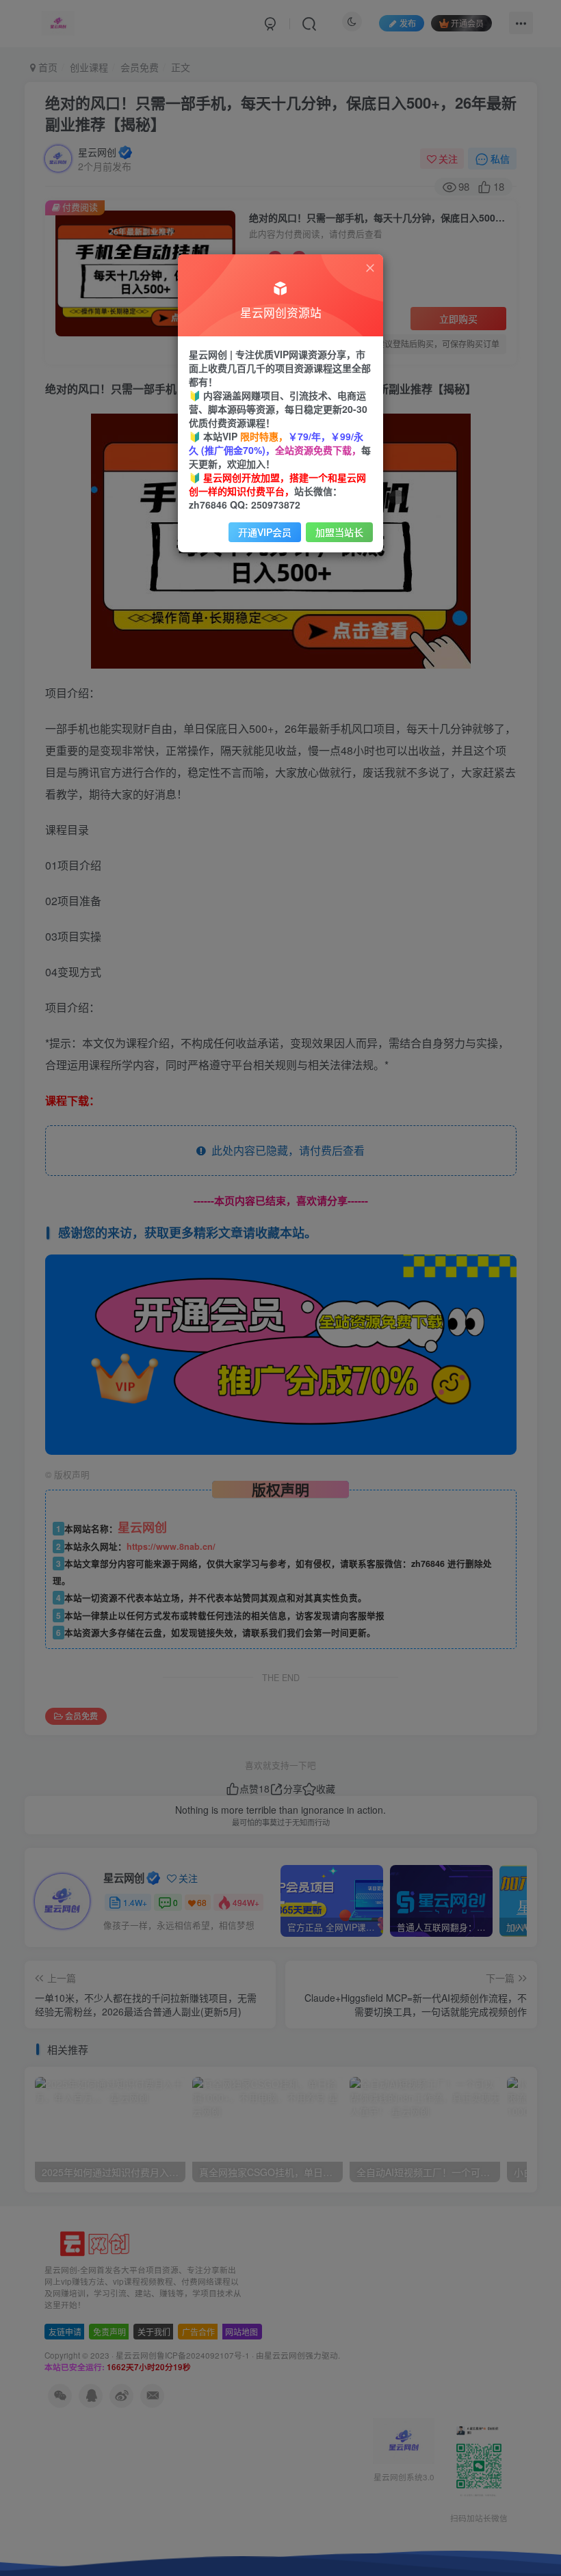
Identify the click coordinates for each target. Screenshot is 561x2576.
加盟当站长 (339, 532)
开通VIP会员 (265, 532)
